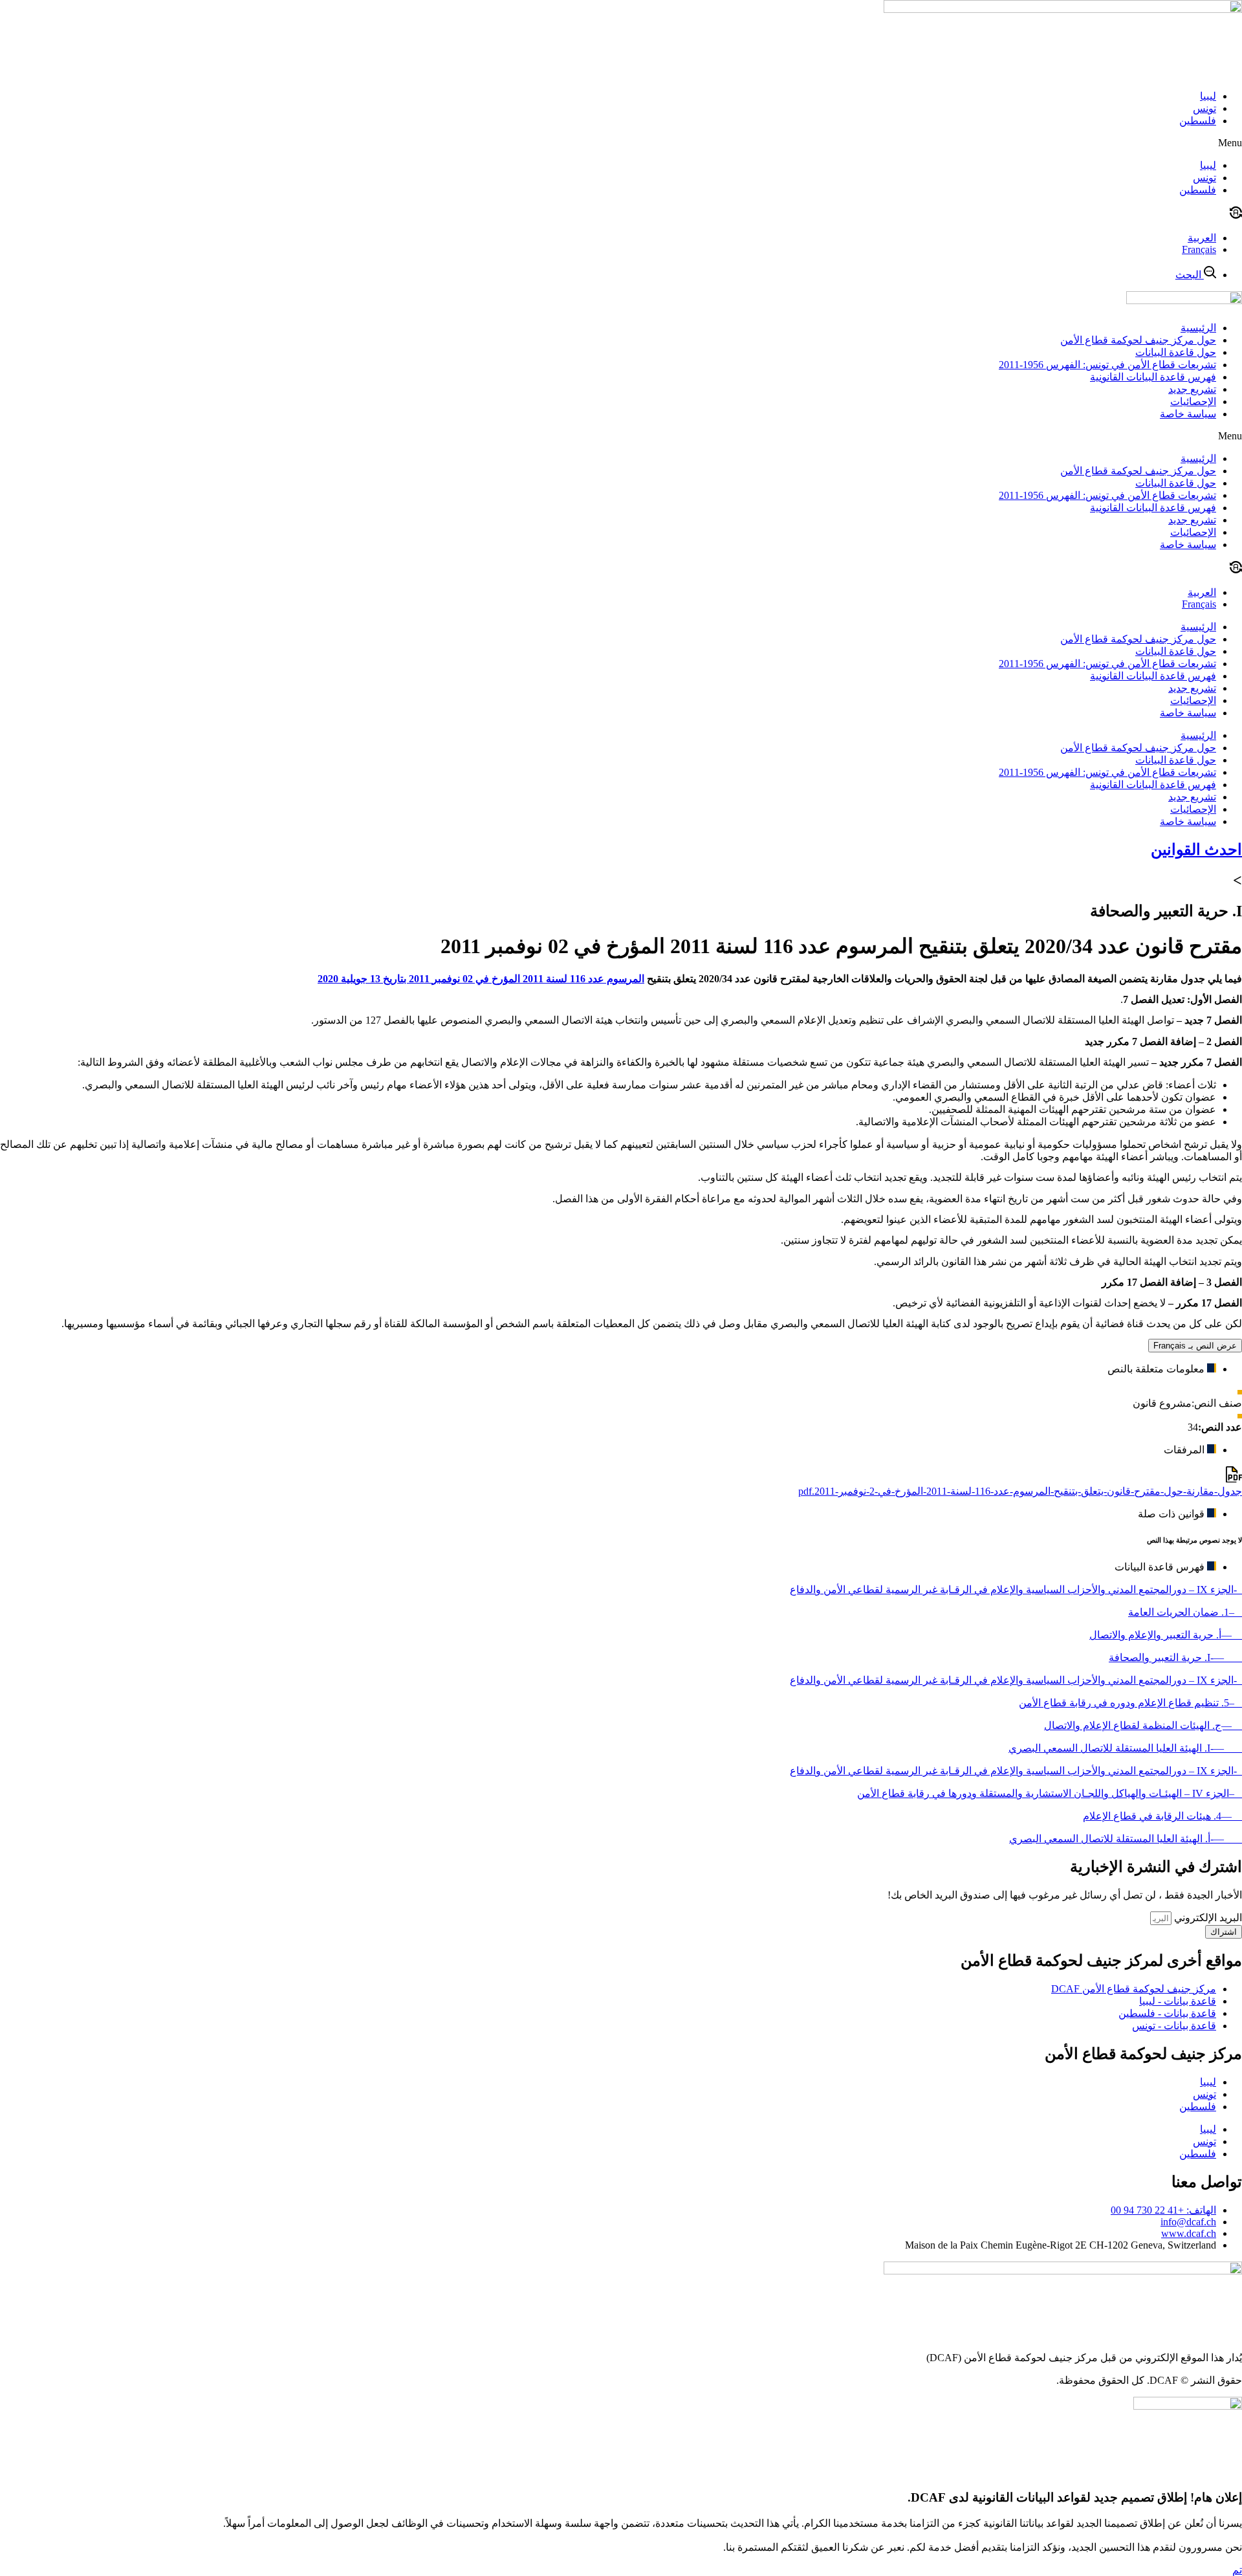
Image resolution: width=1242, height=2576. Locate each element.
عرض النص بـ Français (1195, 1346)
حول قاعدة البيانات (1176, 352)
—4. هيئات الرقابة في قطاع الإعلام (1162, 1816)
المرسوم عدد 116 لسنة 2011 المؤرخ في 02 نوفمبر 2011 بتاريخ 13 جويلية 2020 (481, 979)
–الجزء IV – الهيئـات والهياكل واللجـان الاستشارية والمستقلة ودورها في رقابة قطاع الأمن (1050, 1793)
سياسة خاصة (1188, 414)
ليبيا (1208, 96)
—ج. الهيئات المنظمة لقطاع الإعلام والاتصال (1143, 1725)
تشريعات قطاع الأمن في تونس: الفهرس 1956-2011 (1107, 365)
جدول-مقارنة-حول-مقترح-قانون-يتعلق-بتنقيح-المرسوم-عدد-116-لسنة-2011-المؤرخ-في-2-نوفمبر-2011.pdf (1020, 1491)
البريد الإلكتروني (1207, 1918)
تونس (1204, 108)
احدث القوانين (1196, 850)
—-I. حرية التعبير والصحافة (1175, 1657)
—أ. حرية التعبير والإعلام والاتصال (1166, 1635)
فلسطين (1198, 121)
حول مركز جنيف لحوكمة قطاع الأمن (1138, 340)
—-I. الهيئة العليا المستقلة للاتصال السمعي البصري (1125, 1748)
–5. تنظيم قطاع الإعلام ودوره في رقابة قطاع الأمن (1130, 1703)
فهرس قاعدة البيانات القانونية (1153, 377)
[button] (621, 143)
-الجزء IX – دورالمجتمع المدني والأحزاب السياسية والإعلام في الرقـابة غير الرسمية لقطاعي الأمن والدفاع (1016, 1590)
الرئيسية (1198, 328)
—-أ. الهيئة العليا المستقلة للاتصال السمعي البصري (1126, 1839)
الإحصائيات (1193, 402)
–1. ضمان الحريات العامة (1185, 1612)
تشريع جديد (1192, 389)
